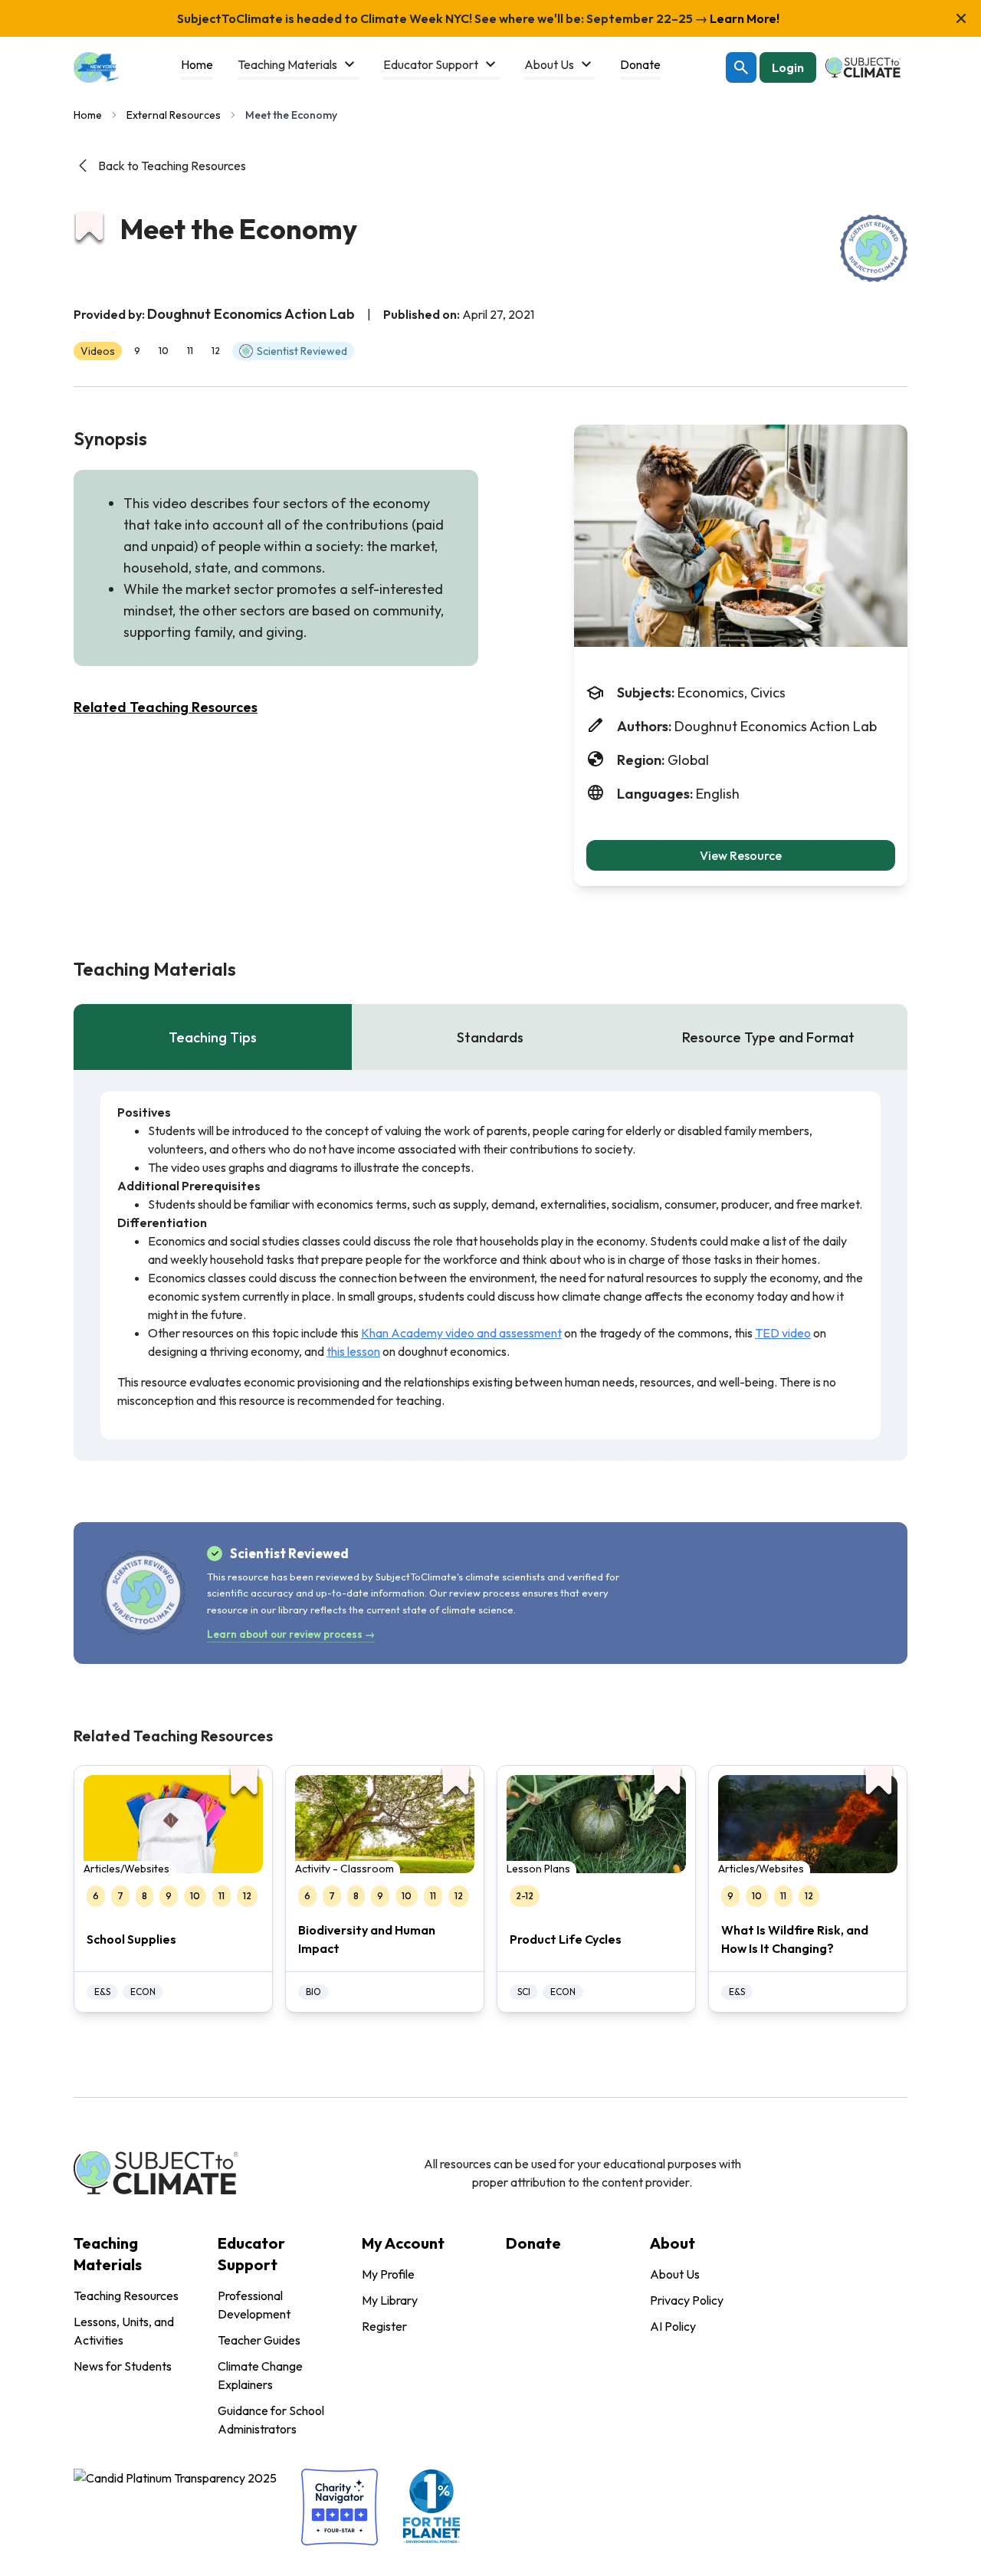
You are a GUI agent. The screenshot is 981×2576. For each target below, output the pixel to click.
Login (788, 67)
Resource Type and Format (768, 1037)
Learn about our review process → (291, 1634)
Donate (533, 2243)
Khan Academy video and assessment (461, 1333)
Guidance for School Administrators (271, 2420)
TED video (783, 1333)
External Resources (174, 115)
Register (384, 2326)
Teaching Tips (213, 1037)
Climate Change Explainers (260, 2375)
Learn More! (743, 18)
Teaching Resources (126, 2295)
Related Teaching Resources (166, 707)
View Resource (741, 855)
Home (88, 115)
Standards (490, 1037)
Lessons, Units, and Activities (124, 2331)
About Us (675, 2274)
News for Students (123, 2366)
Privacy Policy (687, 2300)
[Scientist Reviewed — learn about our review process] (874, 248)
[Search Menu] (741, 67)
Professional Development (254, 2305)
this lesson (353, 1351)
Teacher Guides (259, 2340)
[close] (961, 18)
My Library (390, 2300)
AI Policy (673, 2326)
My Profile (388, 2274)
